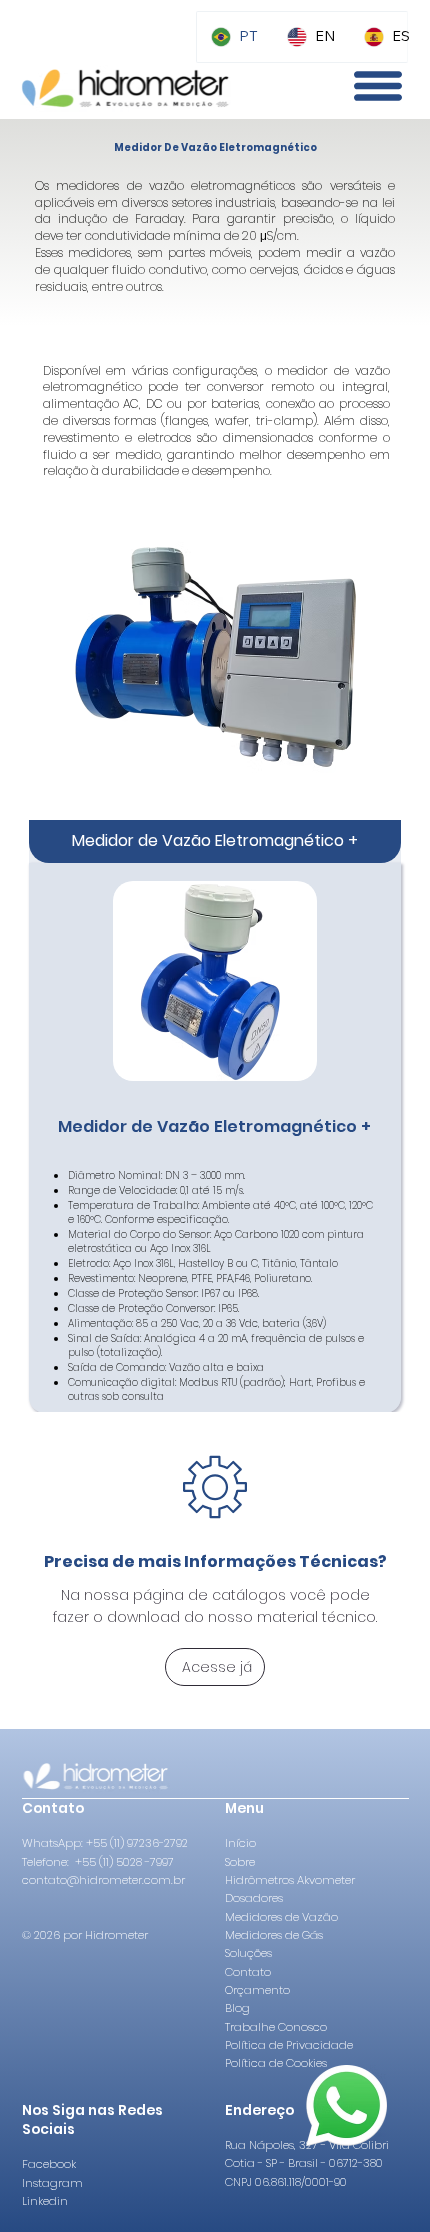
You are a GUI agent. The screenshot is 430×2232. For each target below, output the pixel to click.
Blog (237, 2008)
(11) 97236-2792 (149, 1843)
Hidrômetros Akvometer (290, 1880)
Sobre (240, 1862)
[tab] (215, 841)
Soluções (248, 1953)
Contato (248, 1972)
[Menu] (378, 86)
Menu (244, 1808)
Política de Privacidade (289, 2045)
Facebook (50, 2164)
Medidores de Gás (274, 1935)
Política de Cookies (276, 2063)
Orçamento (257, 1990)
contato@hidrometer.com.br (103, 1880)
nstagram (54, 2183)
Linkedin (45, 2201)
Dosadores (254, 1898)
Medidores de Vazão (281, 1917)
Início (240, 1843)
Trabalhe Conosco (276, 2027)
